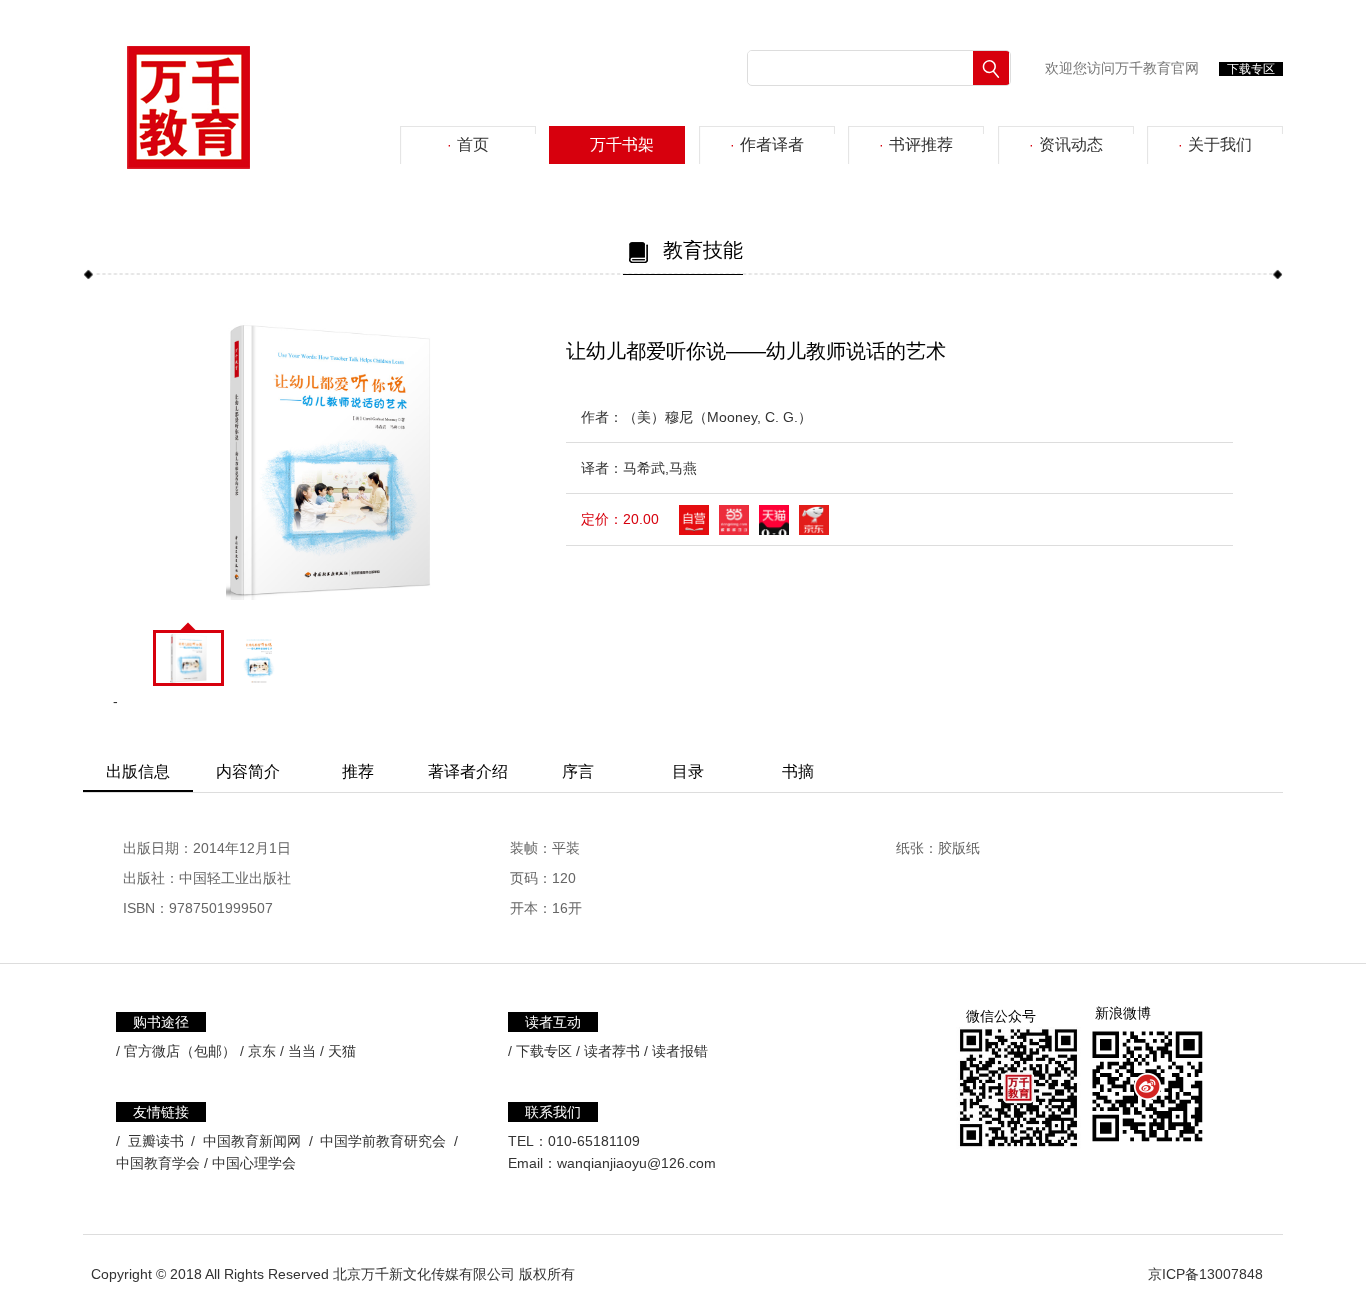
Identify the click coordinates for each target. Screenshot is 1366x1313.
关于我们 (1215, 144)
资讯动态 (1066, 144)
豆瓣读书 (156, 1141)
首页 (468, 144)
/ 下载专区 (540, 1051)
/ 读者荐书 (608, 1051)
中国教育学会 (158, 1163)
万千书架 (617, 144)
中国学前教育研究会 (383, 1141)
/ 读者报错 (676, 1051)
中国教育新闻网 (252, 1141)
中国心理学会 (254, 1163)
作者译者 (767, 144)
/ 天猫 (338, 1051)
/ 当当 (298, 1051)
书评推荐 (916, 144)
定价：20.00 (620, 519)
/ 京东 (258, 1051)
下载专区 (1251, 69)
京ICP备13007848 (1205, 1274)
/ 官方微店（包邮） (176, 1051)
